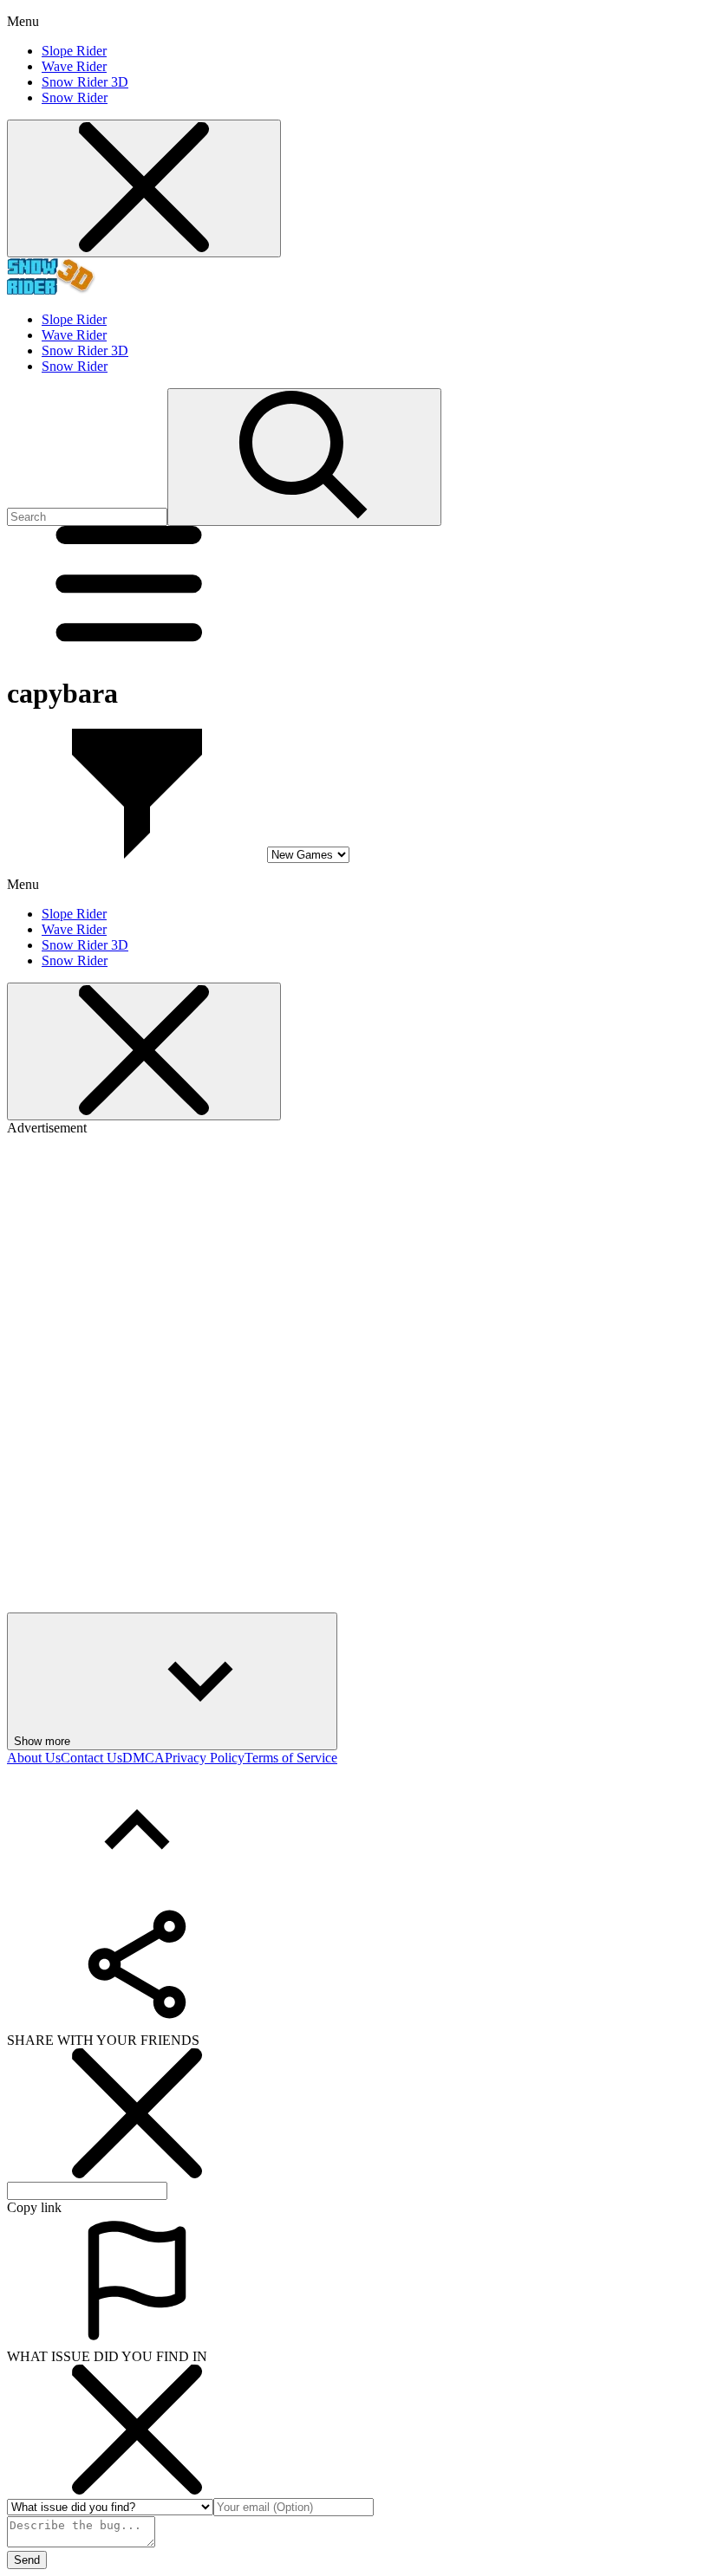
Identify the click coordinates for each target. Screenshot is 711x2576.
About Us (34, 1758)
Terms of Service (291, 1758)
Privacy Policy (205, 1758)
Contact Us (91, 1758)
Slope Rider (74, 51)
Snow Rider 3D (85, 82)
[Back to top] (137, 1891)
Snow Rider (75, 97)
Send (27, 2560)
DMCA (144, 1758)
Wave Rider (74, 66)
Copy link (34, 2207)
